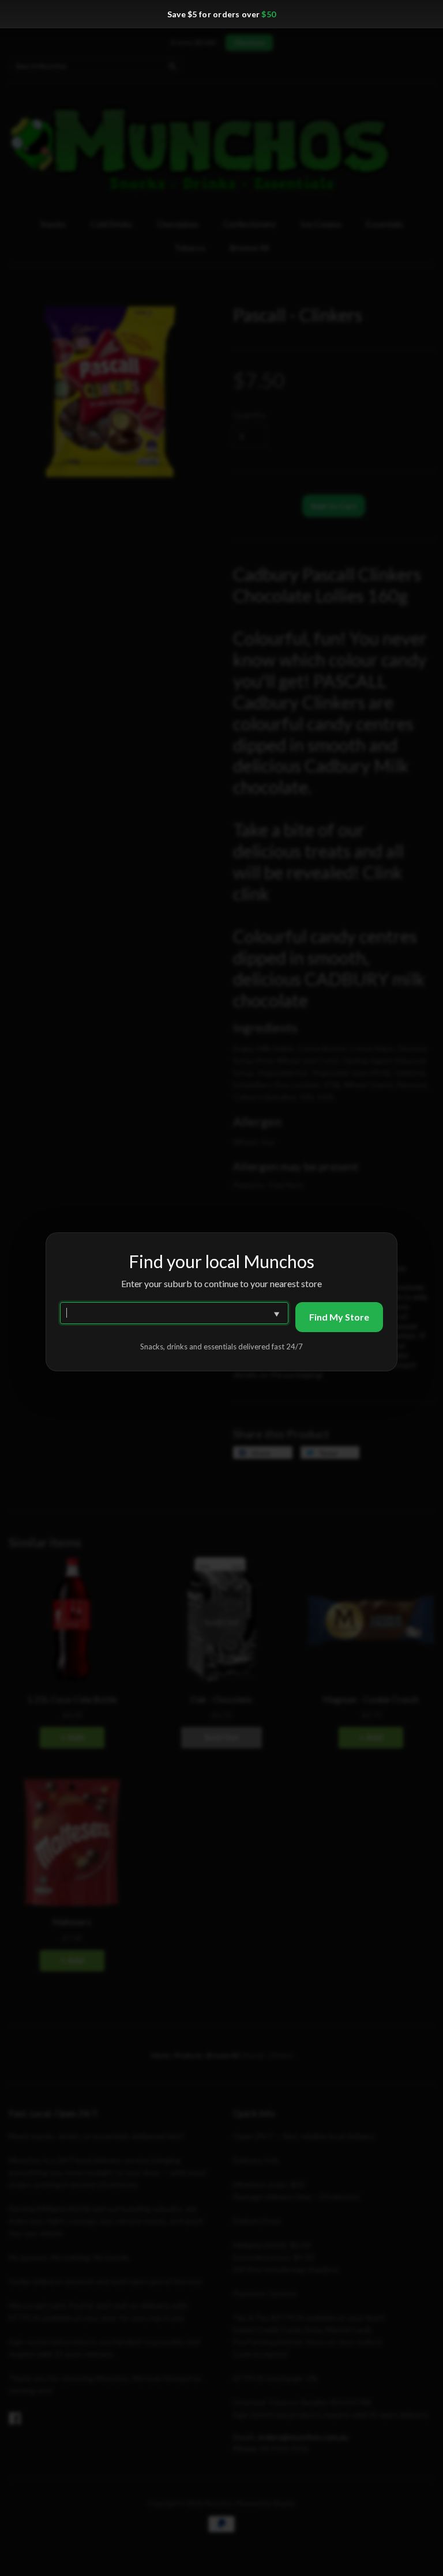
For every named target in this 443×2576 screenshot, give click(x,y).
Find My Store (339, 1317)
